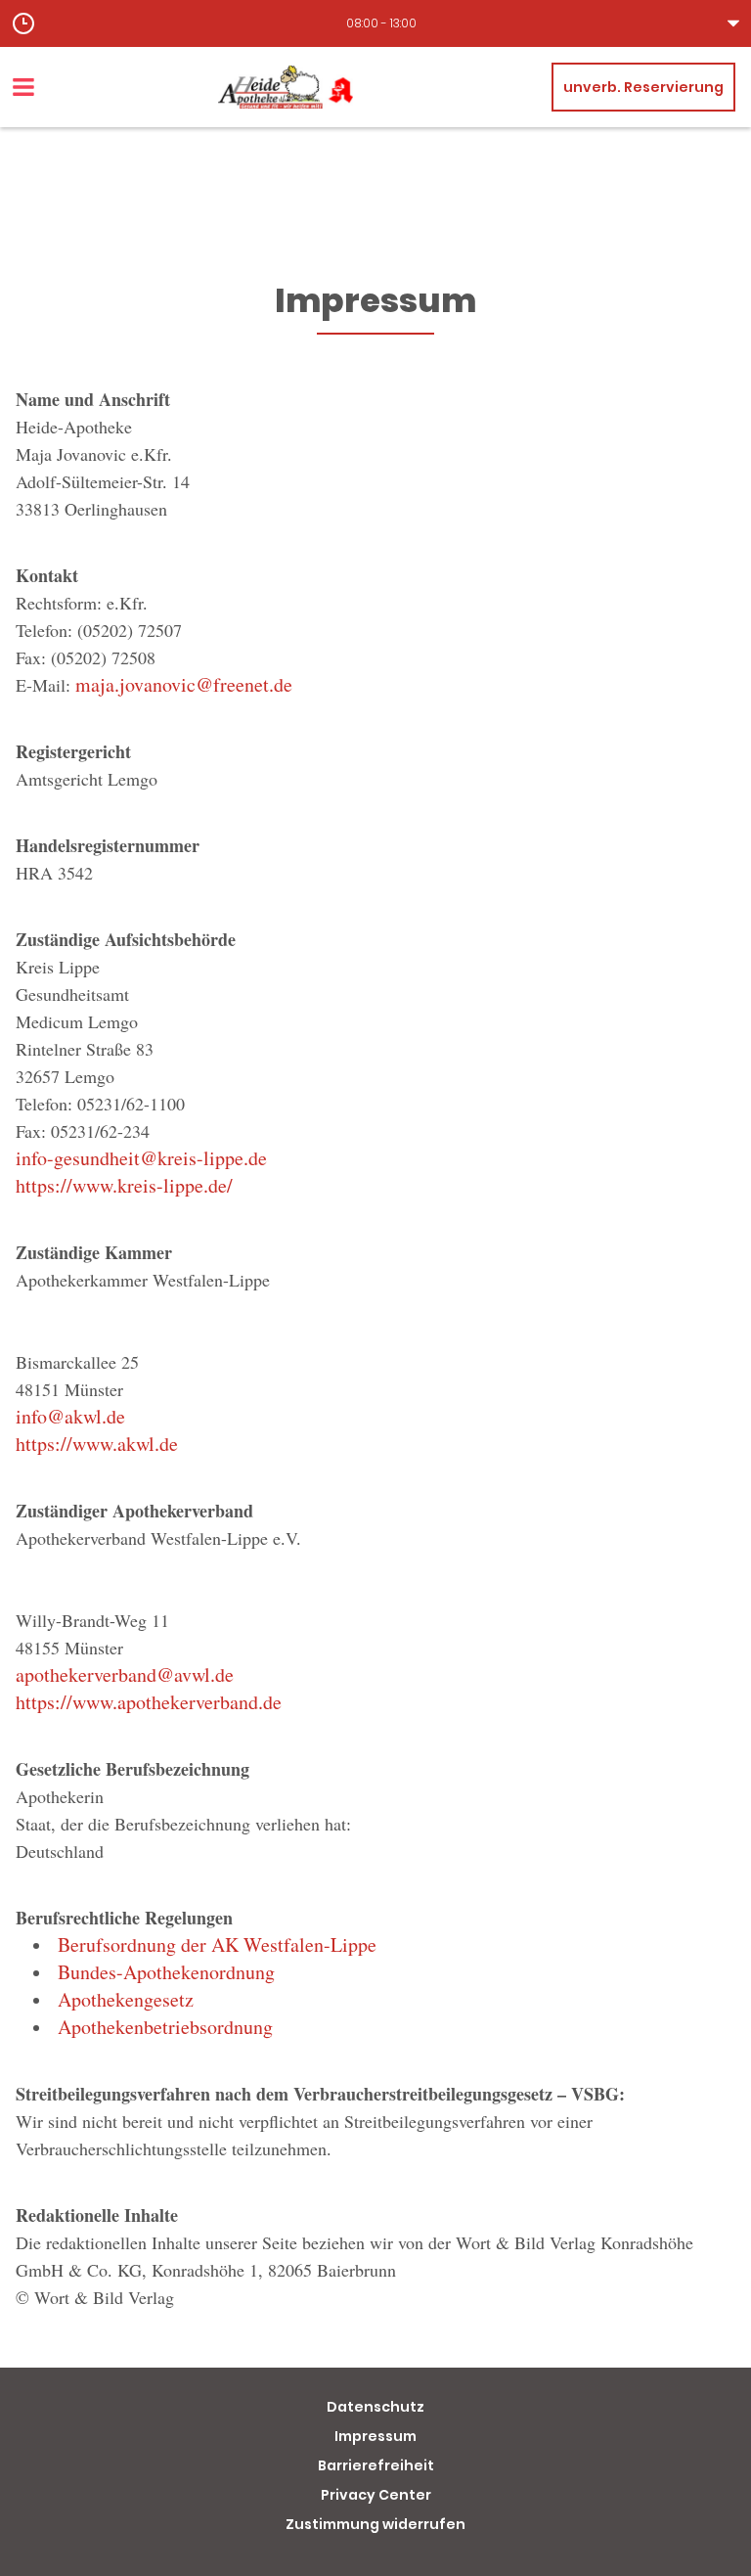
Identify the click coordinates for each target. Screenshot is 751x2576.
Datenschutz (375, 2407)
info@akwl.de (70, 1416)
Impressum (375, 2436)
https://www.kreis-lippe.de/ (124, 1185)
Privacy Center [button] (376, 2495)
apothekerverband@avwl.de (125, 1674)
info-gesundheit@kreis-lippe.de (141, 1158)
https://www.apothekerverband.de (149, 1702)
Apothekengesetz (126, 1999)
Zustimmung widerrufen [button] (375, 2524)
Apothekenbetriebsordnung (165, 2027)
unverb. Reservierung (643, 87)
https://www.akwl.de (97, 1444)
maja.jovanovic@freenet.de (184, 684)
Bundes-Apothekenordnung (166, 1972)
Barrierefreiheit (376, 2465)
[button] (375, 23)
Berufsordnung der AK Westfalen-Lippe (217, 1944)
